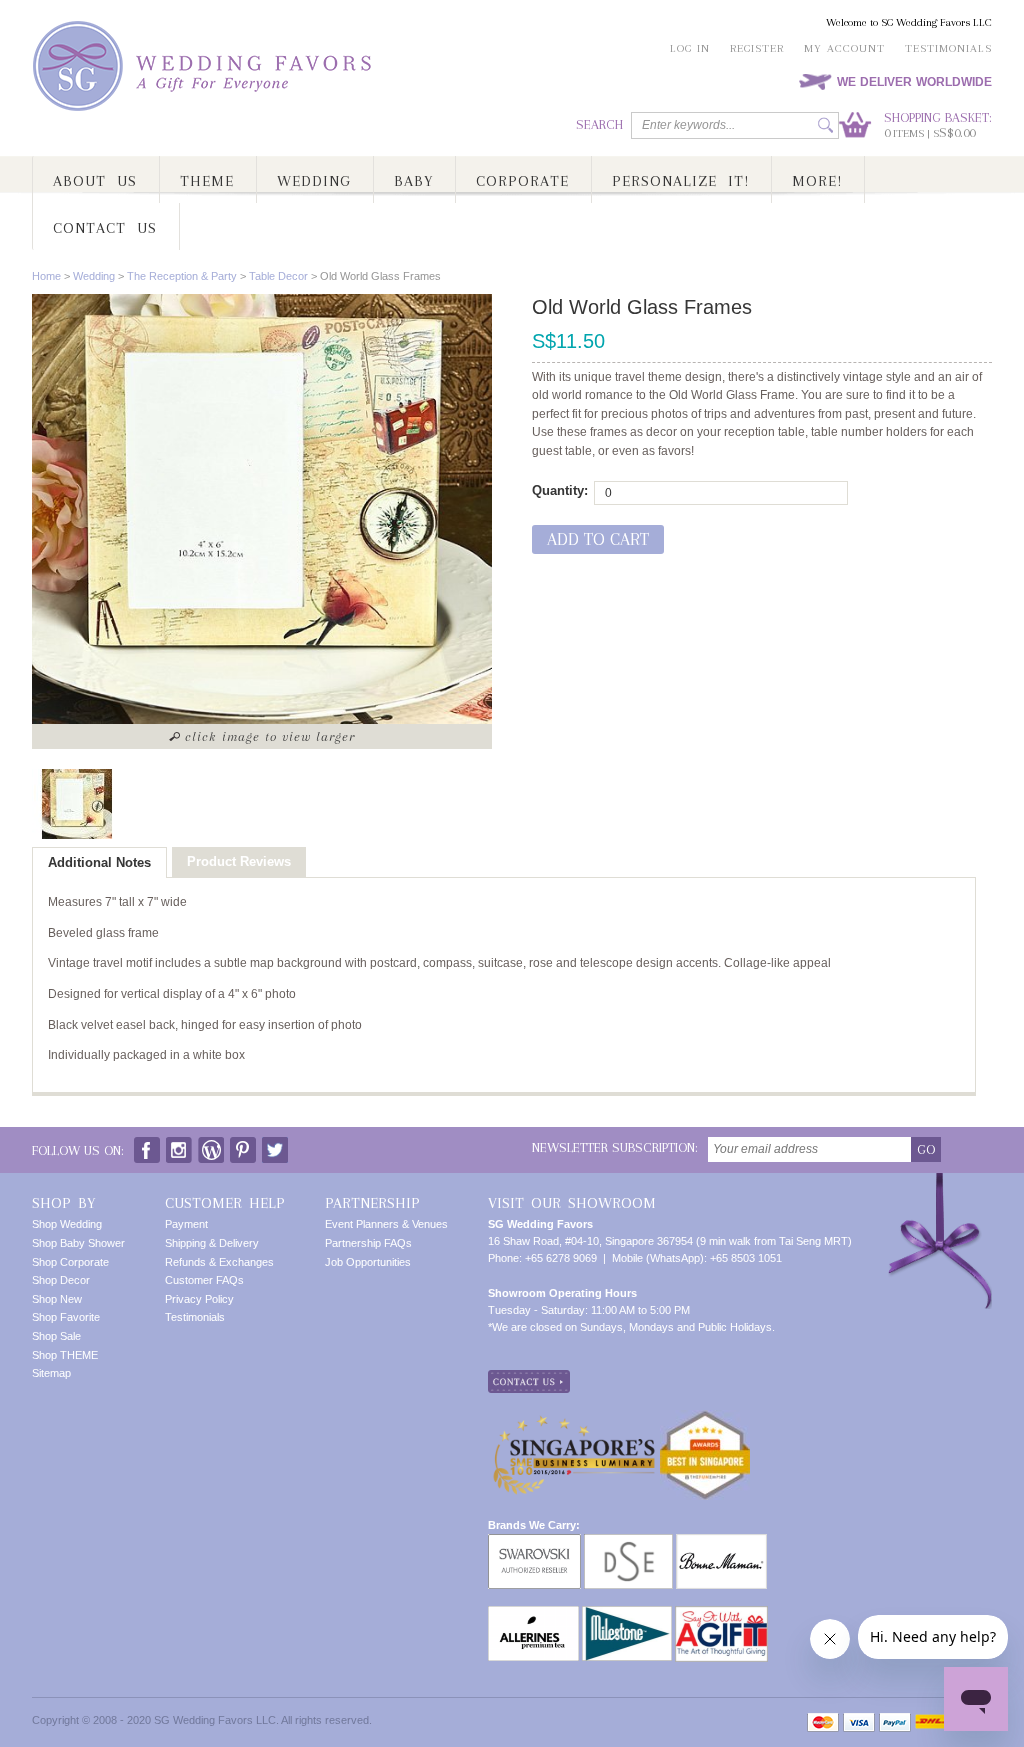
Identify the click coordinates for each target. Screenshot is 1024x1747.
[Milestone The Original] (627, 1614)
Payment (186, 1224)
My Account (844, 48)
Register (757, 48)
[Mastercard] (823, 1722)
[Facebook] (147, 1145)
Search (599, 124)
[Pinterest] (243, 1145)
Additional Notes (99, 862)
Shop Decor (61, 1280)
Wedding (94, 276)
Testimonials (948, 48)
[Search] (825, 125)
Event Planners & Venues (386, 1224)
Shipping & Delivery (212, 1243)
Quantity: (560, 490)
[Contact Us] (529, 1378)
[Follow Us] (179, 1145)
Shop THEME (65, 1355)
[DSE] (628, 1542)
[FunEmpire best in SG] (705, 1418)
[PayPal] (895, 1722)
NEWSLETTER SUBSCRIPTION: (615, 1147)
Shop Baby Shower (78, 1243)
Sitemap (51, 1373)
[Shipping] (929, 1722)
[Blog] (211, 1145)
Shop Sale (56, 1336)
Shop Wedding (67, 1224)
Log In (690, 48)
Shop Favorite (66, 1317)
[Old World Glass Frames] (77, 804)
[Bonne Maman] (721, 1542)
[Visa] (859, 1722)
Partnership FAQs (368, 1243)
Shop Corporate (70, 1262)
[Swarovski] (534, 1542)
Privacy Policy (199, 1299)
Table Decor (278, 276)
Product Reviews (239, 861)
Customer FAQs (204, 1280)
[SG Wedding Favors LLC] (205, 66)
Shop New (57, 1299)
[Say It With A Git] (721, 1614)
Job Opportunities (368, 1262)
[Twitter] (275, 1145)
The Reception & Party (182, 276)
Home (46, 276)
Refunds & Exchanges (219, 1262)
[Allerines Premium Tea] (533, 1614)
